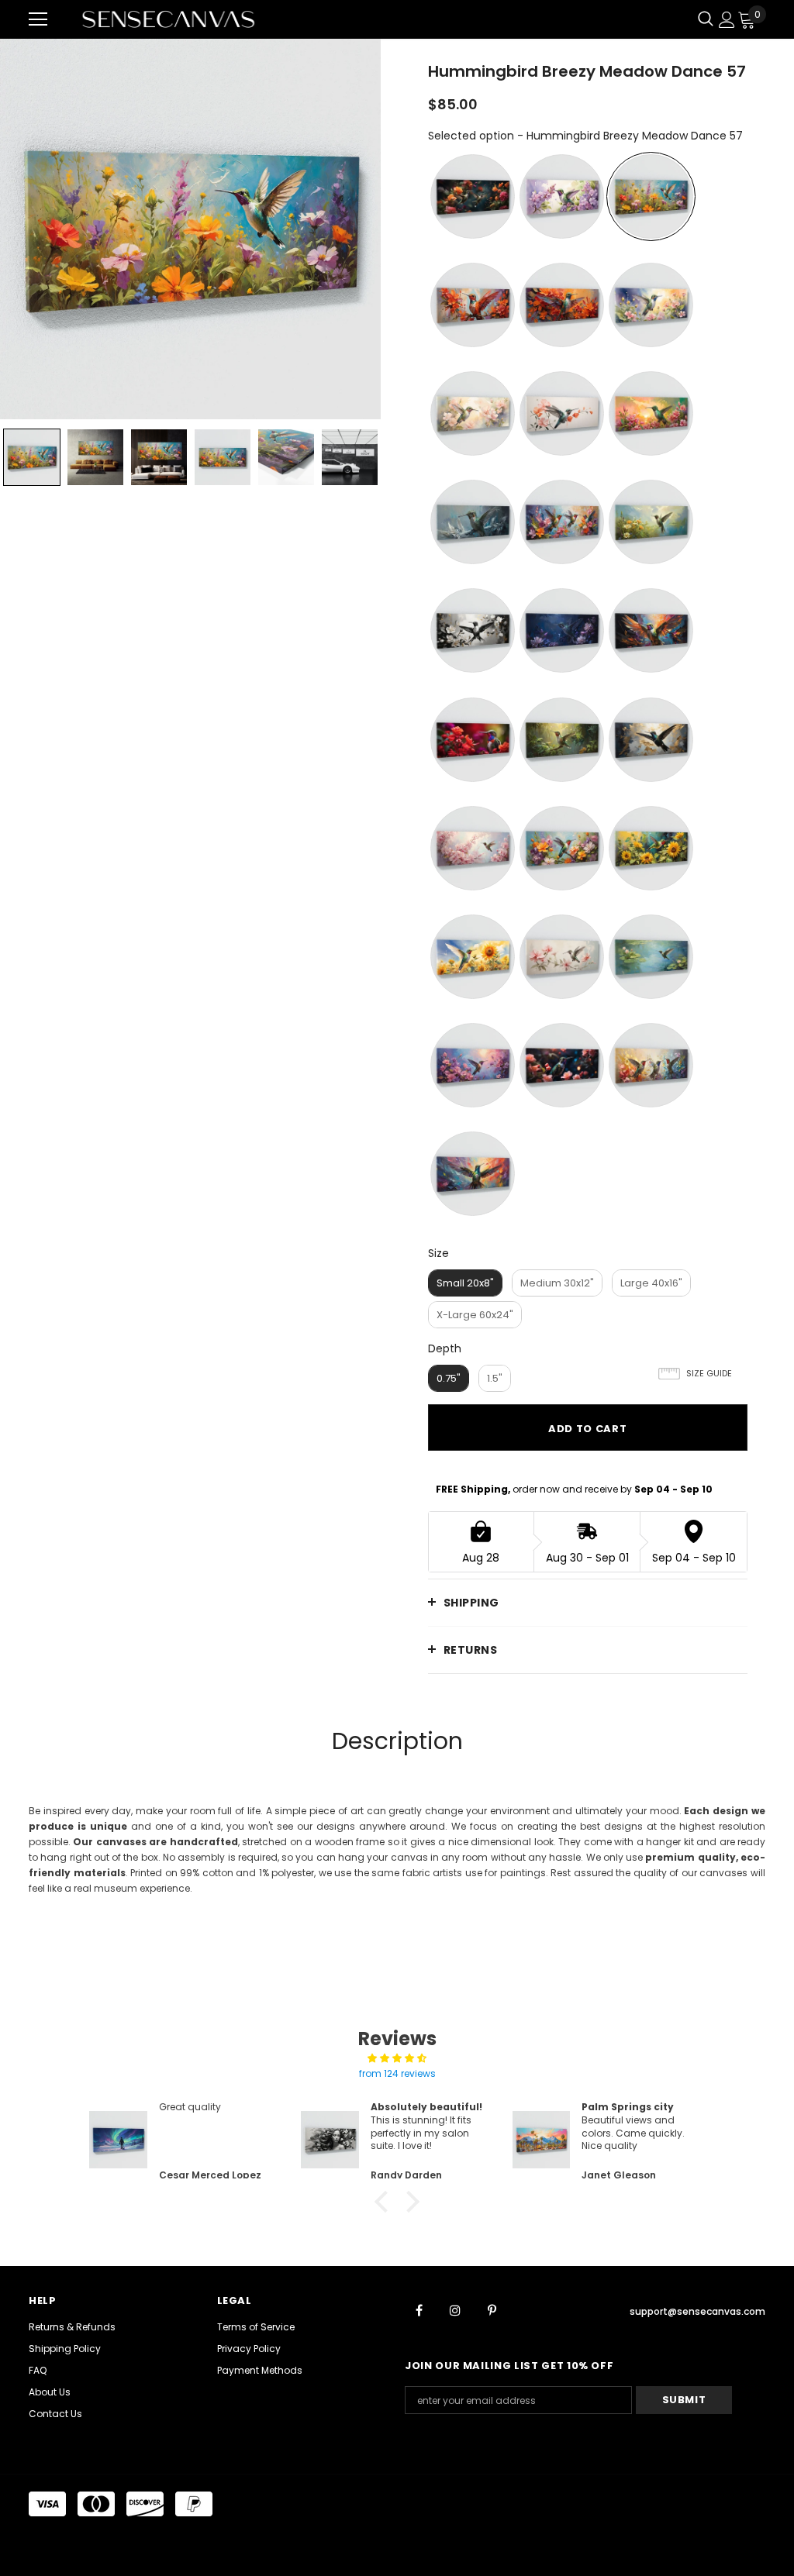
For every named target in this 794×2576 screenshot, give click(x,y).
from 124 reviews (397, 2073)
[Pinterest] (492, 2309)
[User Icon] (727, 20)
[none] (32, 457)
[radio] (473, 196)
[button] (385, 2202)
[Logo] (168, 19)
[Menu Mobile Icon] (38, 19)
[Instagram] (455, 2309)
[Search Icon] (706, 19)
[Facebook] (419, 2309)
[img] (397, 2058)
